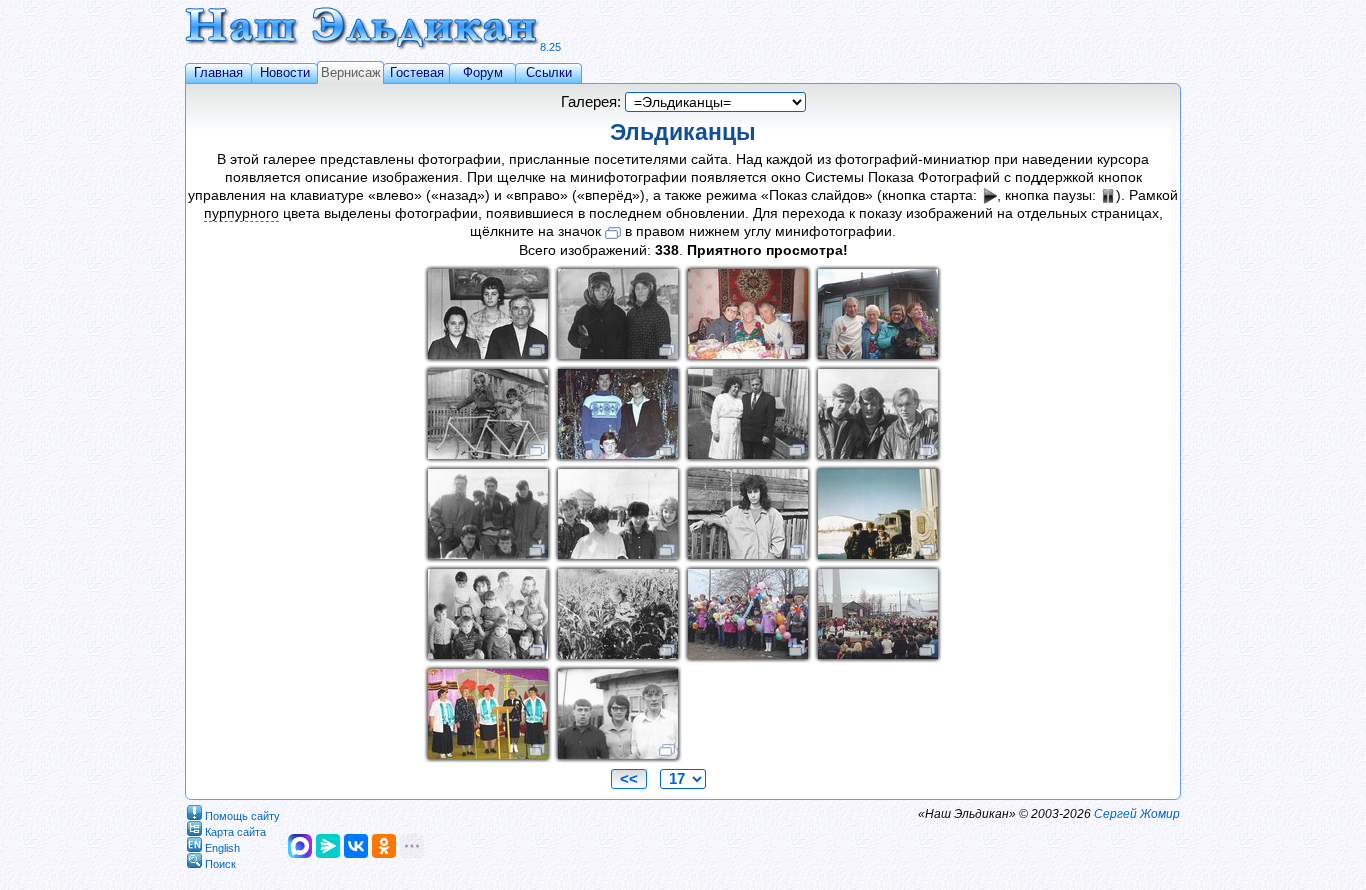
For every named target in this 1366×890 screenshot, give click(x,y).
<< (629, 779)
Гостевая (417, 72)
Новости (285, 72)
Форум (483, 72)
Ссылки (549, 72)
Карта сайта (235, 831)
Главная (218, 72)
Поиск (220, 863)
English (222, 847)
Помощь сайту (242, 815)
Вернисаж (351, 72)
